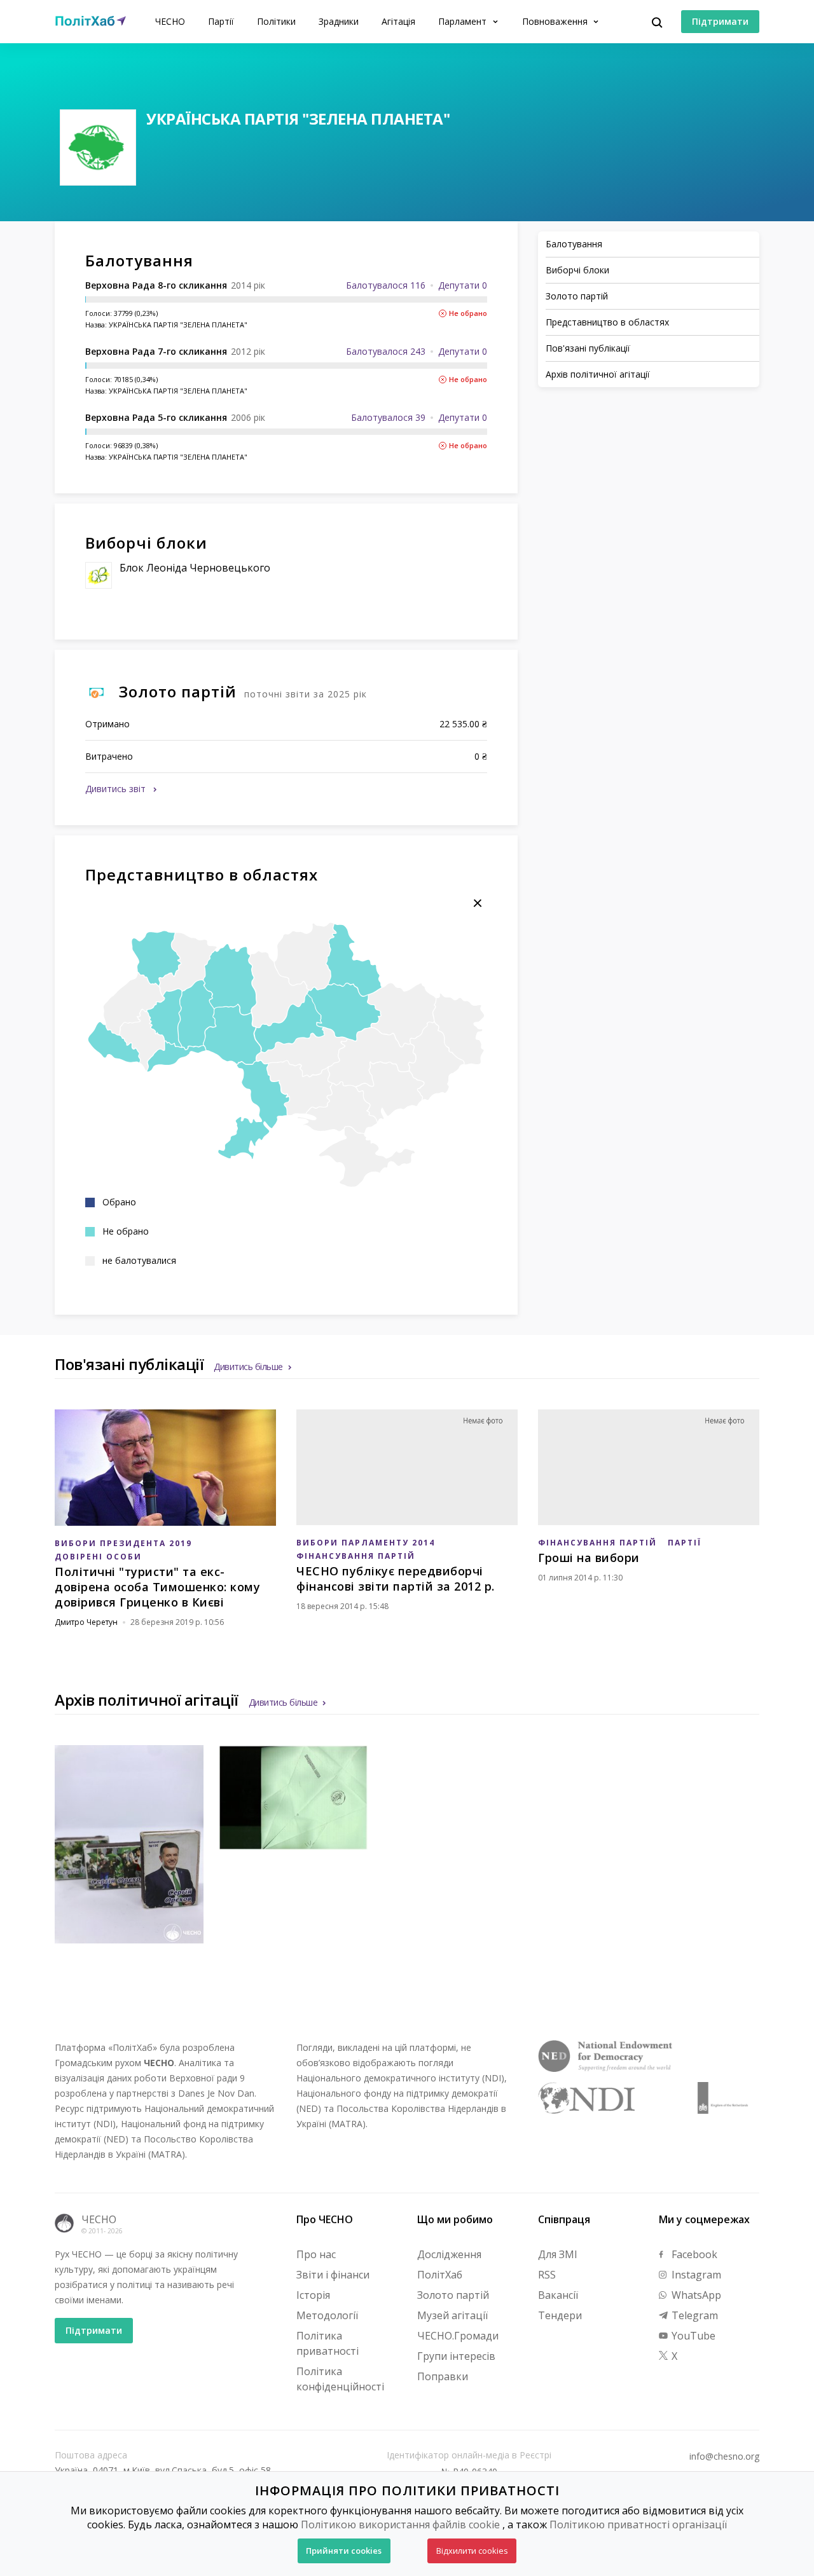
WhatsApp (695, 2295)
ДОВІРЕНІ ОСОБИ (98, 1557)
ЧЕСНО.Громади (458, 2336)
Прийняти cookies (344, 2551)
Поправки (443, 2376)
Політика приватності (328, 2343)
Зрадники (339, 21)
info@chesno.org (724, 2456)
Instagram (695, 2275)
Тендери (560, 2315)
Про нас (316, 2254)
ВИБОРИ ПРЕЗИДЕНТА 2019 (123, 1543)
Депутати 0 (463, 285)
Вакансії (558, 2295)
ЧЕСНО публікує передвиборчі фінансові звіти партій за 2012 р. (396, 1579)
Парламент (464, 21)
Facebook (693, 2254)
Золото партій (453, 2295)
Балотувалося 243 (386, 351)
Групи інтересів (456, 2356)
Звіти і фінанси (333, 2275)
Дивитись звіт (117, 789)
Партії (221, 21)
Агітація (398, 21)
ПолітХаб (440, 2275)
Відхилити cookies (472, 2551)
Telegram (693, 2315)
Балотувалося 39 (388, 417)
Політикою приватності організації (638, 2525)
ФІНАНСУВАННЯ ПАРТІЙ (356, 1556)
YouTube (692, 2336)
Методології (327, 2315)
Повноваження (556, 21)
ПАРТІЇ (685, 1543)
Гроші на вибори (589, 1558)
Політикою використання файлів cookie (400, 2525)
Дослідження (449, 2254)
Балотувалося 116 (386, 285)
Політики (276, 21)
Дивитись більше (248, 1367)
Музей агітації (452, 2315)
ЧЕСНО (170, 21)
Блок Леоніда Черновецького (195, 568)
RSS (547, 2275)
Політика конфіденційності (340, 2379)
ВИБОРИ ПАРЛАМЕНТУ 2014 (366, 1543)
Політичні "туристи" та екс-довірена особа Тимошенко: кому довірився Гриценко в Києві (157, 1587)
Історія (313, 2295)
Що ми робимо (455, 2219)
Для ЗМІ (558, 2254)
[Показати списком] (478, 903)
